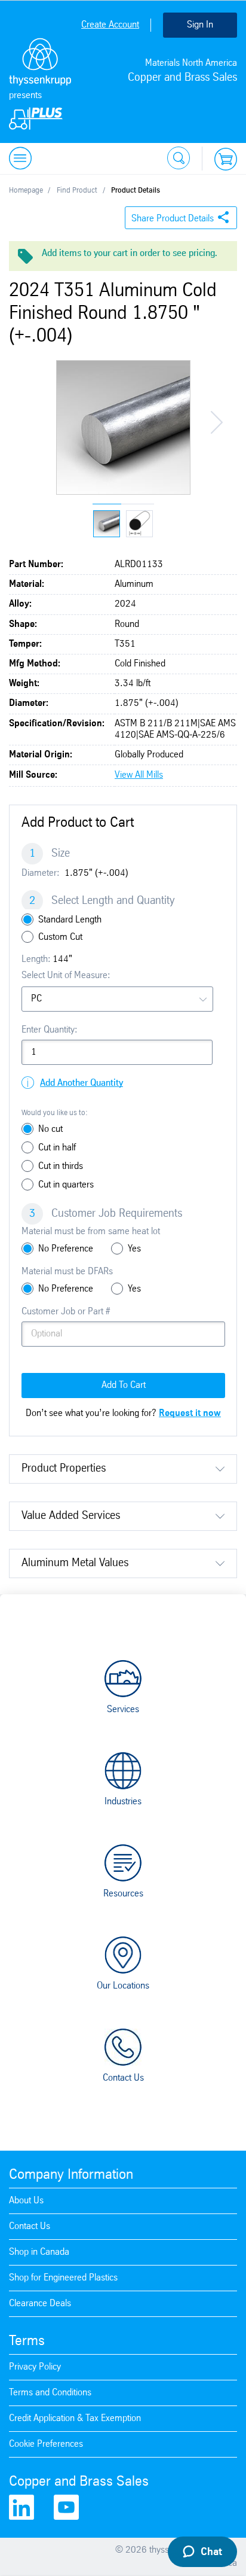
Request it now (190, 1413)
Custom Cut (60, 937)
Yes (134, 1249)
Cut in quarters (66, 1185)
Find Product (77, 191)
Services (123, 1709)
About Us (26, 2201)
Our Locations (123, 1986)
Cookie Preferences (46, 2444)
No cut (50, 1129)
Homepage (26, 191)
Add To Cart (124, 1385)
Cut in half (57, 1148)
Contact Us (123, 2078)
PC (36, 999)
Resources (123, 1894)
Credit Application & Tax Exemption (75, 2418)
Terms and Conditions (50, 2393)
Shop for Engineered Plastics (63, 2278)
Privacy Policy (35, 2367)
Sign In (200, 25)
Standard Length (70, 920)
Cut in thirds (61, 1166)
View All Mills (139, 775)
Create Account (110, 25)
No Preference (66, 1249)
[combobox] (117, 999)
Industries (123, 1802)
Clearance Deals (40, 2304)
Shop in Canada (39, 2252)
